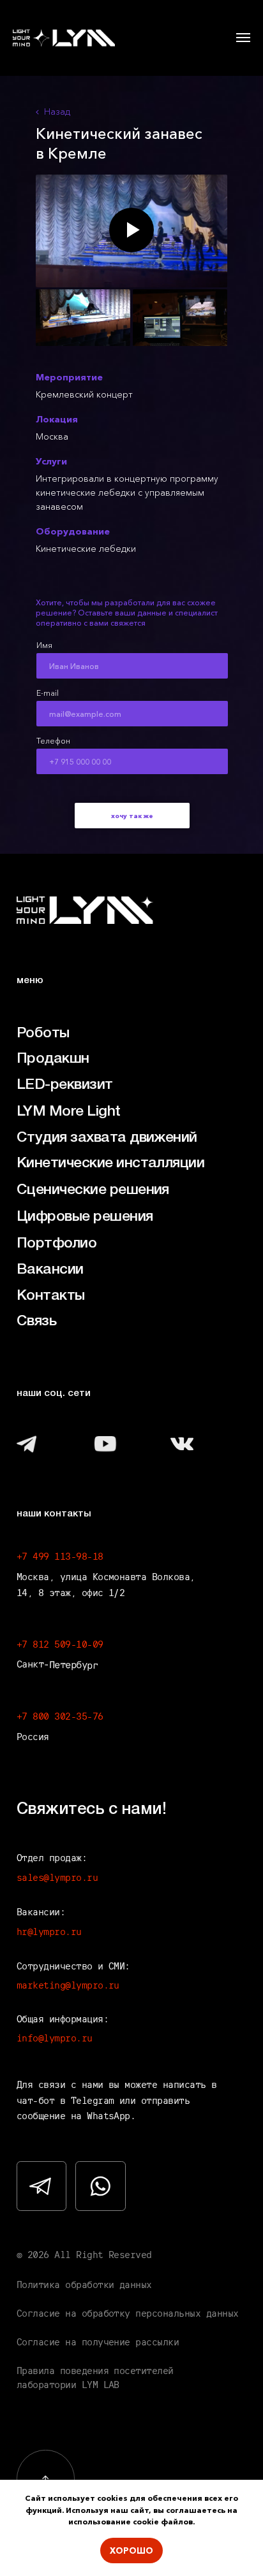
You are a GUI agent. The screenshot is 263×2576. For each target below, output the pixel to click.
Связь (36, 1321)
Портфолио (56, 1243)
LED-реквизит (65, 1085)
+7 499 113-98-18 (60, 1556)
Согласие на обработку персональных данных (128, 2313)
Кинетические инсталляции (111, 1163)
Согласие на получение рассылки (98, 2342)
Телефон (53, 741)
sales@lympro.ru (57, 1877)
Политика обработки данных (84, 2285)
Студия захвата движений (107, 1138)
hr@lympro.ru (49, 1932)
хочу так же (132, 816)
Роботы (43, 1033)
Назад (57, 112)
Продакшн (53, 1059)
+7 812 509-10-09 (60, 1644)
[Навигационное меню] (243, 38)
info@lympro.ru (55, 2038)
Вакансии (50, 1270)
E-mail (48, 693)
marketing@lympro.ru (68, 1985)
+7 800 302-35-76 (60, 1716)
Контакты (51, 1296)
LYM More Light (69, 1112)
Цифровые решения (85, 1217)
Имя (44, 645)
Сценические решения (93, 1190)
